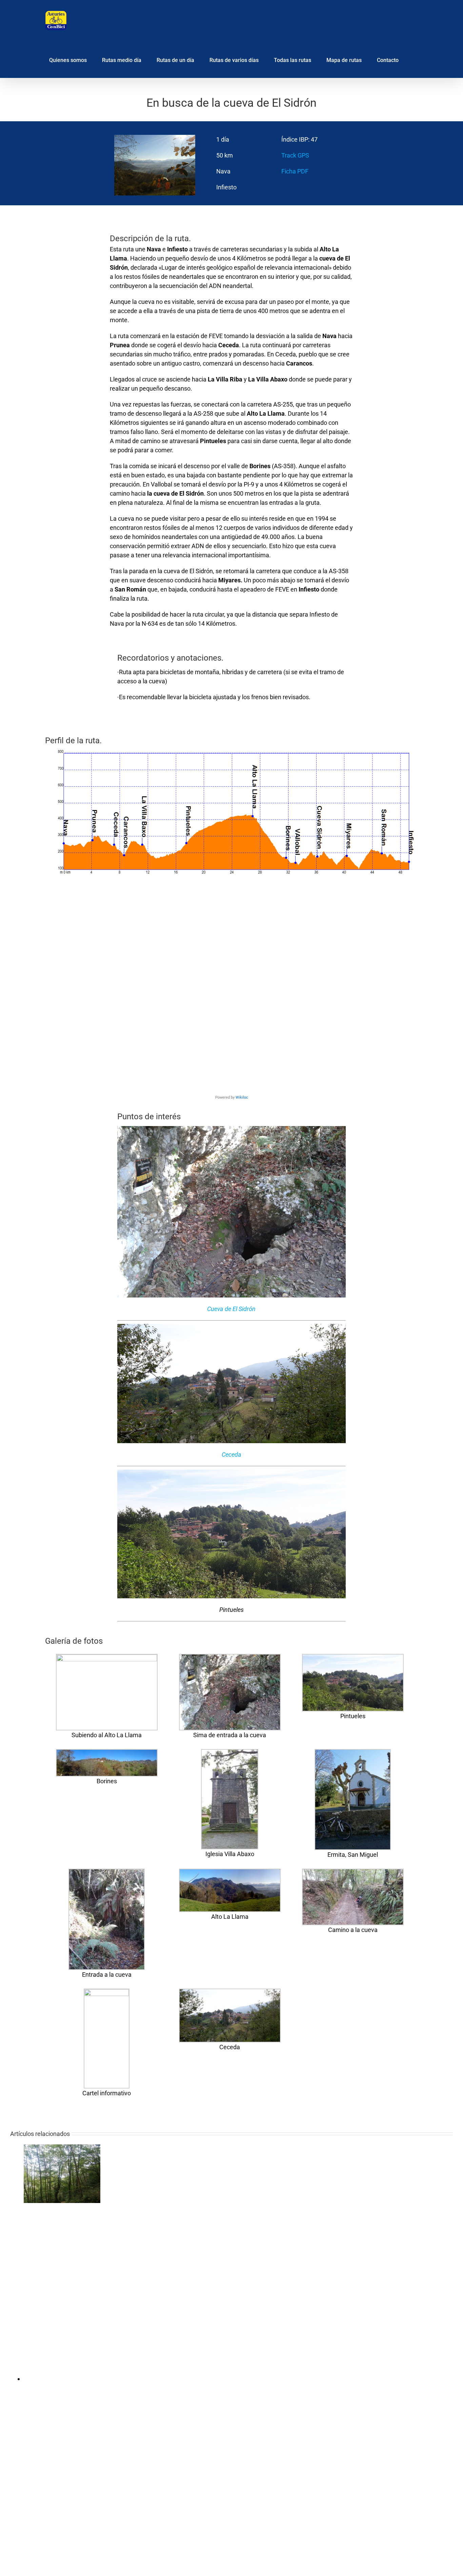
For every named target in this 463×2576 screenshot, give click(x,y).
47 (314, 139)
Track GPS (295, 155)
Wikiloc (242, 1097)
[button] (416, 59)
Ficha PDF (295, 171)
